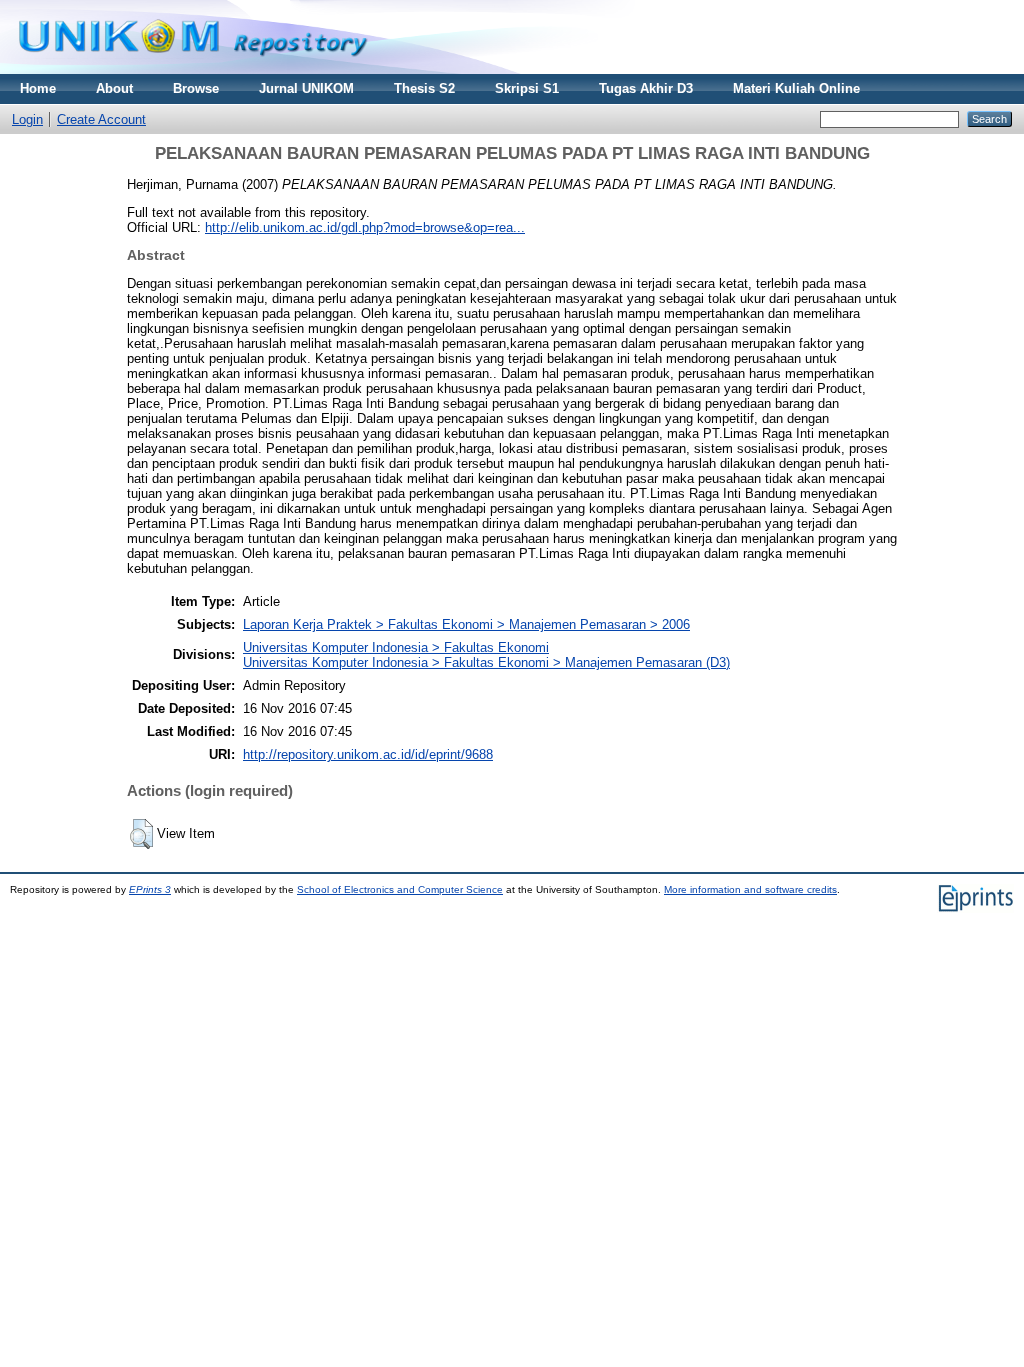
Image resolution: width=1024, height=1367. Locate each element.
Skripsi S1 (527, 88)
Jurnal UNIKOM (306, 88)
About (114, 88)
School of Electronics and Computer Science (400, 889)
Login (27, 119)
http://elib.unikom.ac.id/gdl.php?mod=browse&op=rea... (365, 227)
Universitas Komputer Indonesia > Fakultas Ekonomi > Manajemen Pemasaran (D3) (486, 662)
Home (38, 88)
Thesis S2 (424, 88)
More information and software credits (750, 889)
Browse (196, 88)
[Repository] (193, 69)
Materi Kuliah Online (796, 88)
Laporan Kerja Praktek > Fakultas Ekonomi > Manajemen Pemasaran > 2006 (466, 624)
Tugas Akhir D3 (646, 88)
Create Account (101, 119)
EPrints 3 (150, 889)
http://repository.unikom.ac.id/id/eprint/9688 (368, 754)
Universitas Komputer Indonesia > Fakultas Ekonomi (396, 647)
